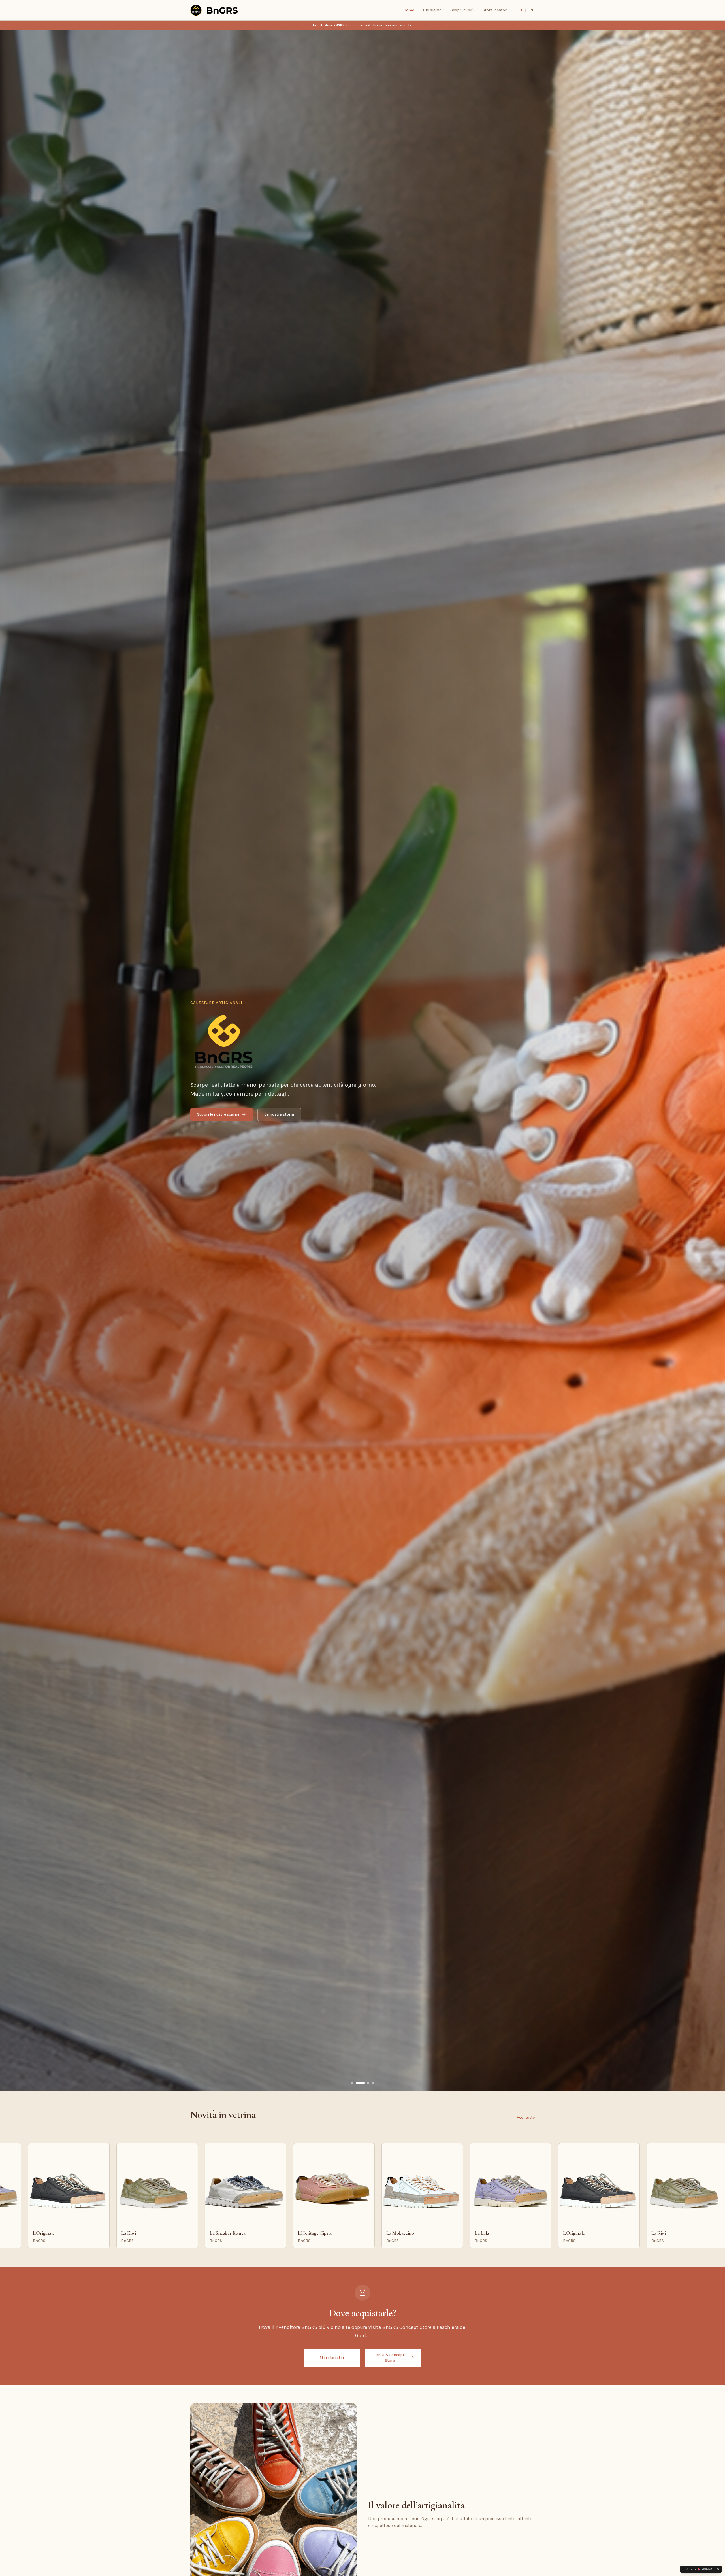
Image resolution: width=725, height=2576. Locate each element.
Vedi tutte (526, 2117)
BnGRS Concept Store (390, 2358)
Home (409, 10)
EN (531, 10)
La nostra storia (279, 1114)
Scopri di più (462, 10)
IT (521, 10)
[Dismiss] (718, 2569)
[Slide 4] (373, 2083)
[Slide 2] (357, 2083)
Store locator (495, 10)
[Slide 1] (352, 2083)
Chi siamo (432, 10)
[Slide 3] (365, 2083)
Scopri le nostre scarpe (218, 1114)
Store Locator (332, 2358)
